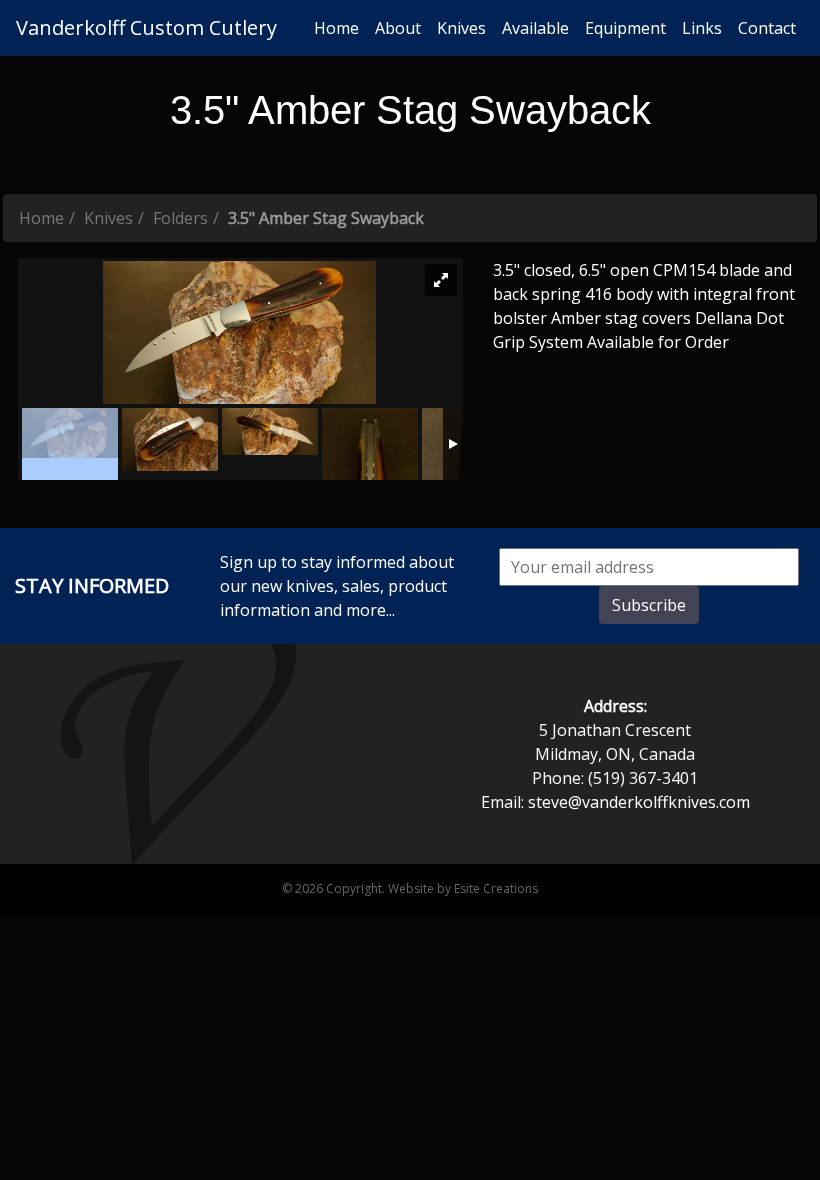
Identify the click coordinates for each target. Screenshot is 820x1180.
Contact (767, 28)
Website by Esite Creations (463, 888)
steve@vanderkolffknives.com (639, 802)
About (398, 28)
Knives (461, 28)
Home (336, 28)
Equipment (625, 28)
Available (535, 28)
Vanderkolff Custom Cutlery (146, 27)
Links (702, 28)
